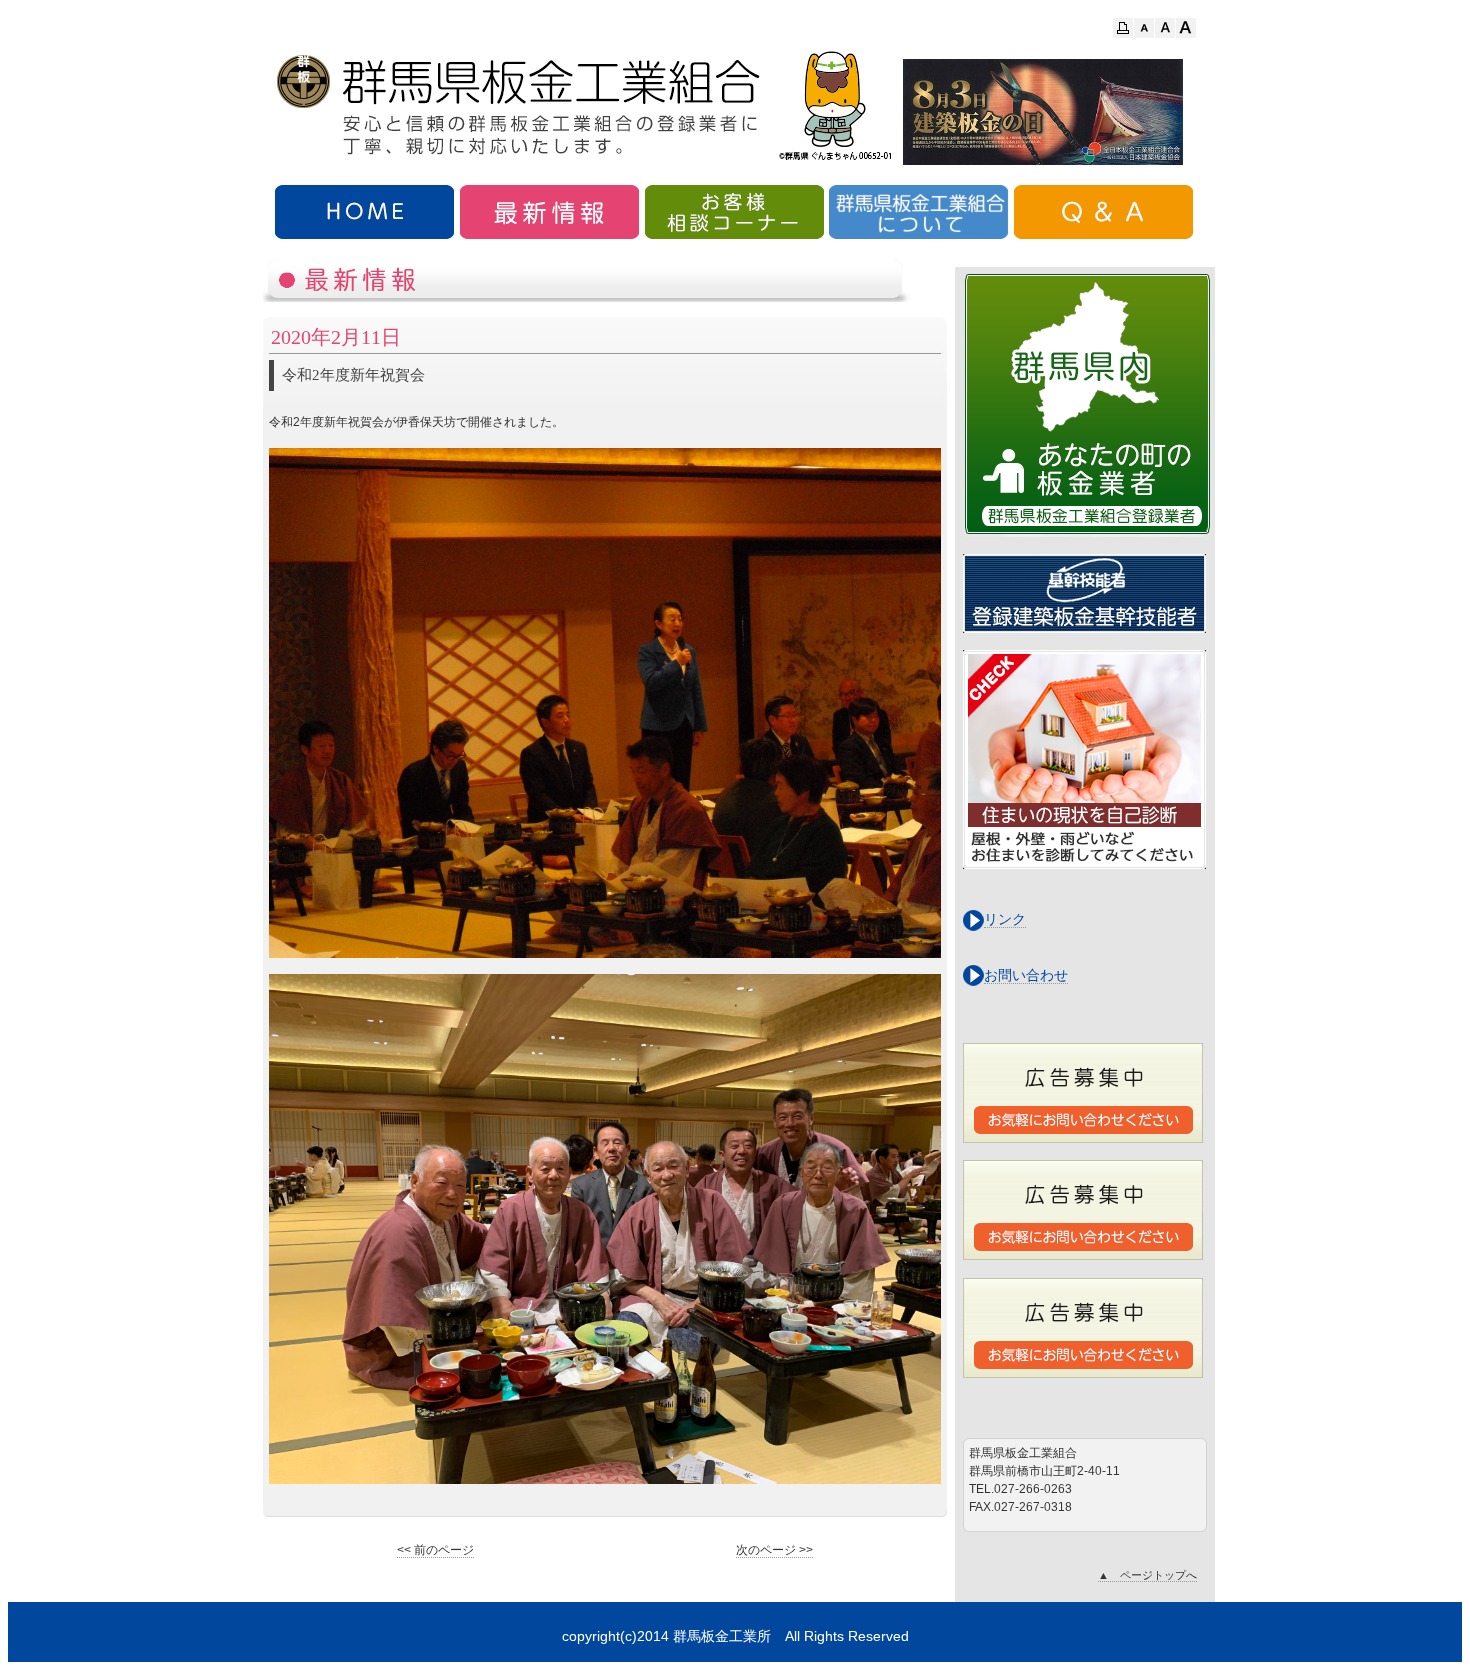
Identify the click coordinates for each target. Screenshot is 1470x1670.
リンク (1005, 919)
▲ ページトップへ (1147, 1575)
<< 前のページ (435, 1550)
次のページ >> (774, 1550)
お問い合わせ (1026, 975)
